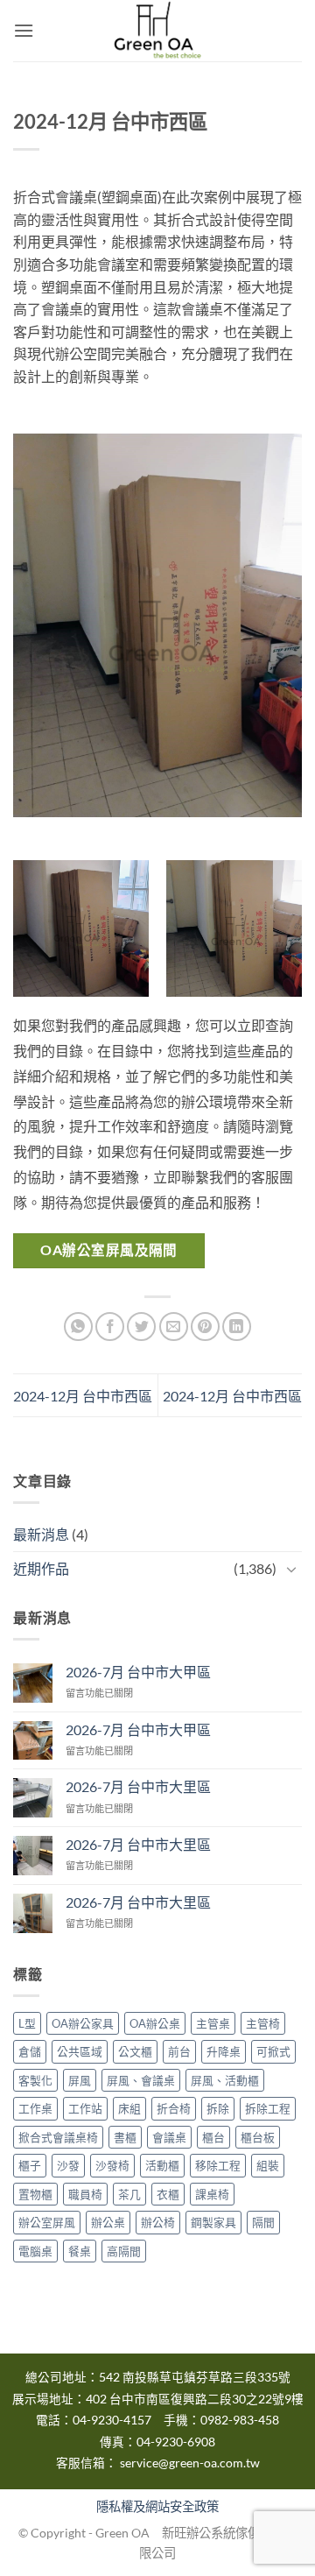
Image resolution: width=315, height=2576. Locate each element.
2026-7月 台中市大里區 (138, 1786)
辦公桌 (108, 2222)
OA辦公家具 (83, 2023)
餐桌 (80, 2251)
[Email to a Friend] (174, 1327)
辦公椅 (158, 2222)
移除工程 (218, 2165)
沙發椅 (112, 2165)
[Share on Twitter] (141, 1327)
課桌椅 (212, 2194)
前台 (179, 2051)
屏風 (80, 2080)
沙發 (68, 2165)
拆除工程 (268, 2108)
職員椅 (85, 2194)
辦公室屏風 (47, 2222)
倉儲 (30, 2051)
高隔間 (124, 2251)
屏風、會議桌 (141, 2080)
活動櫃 (162, 2165)
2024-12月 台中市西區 (83, 1396)
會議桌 (169, 2137)
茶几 (129, 2194)
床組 (129, 2108)
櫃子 (30, 2165)
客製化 (35, 2080)
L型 (27, 2023)
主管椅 (263, 2023)
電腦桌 (35, 2251)
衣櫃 (168, 2194)
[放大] (263, 465)
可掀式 (273, 2051)
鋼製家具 (213, 2222)
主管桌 (213, 2023)
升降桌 (224, 2051)
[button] (24, 30)
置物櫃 (35, 2194)
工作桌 (35, 2108)
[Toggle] (291, 1569)
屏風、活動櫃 (225, 2080)
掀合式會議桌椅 (58, 2137)
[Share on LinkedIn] (237, 1327)
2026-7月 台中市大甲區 (138, 1672)
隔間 (263, 2222)
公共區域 (80, 2051)
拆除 (218, 2108)
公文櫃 (135, 2051)
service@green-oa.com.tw (190, 2463)
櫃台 (213, 2137)
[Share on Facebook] (110, 1327)
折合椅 (174, 2108)
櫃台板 (258, 2137)
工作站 (85, 2108)
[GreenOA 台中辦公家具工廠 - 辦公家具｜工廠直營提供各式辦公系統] (157, 31)
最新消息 (41, 1534)
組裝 (268, 2165)
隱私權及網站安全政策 (157, 2506)
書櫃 (125, 2137)
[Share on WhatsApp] (78, 1327)
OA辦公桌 (155, 2023)
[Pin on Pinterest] (205, 1327)
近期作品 (41, 1568)
